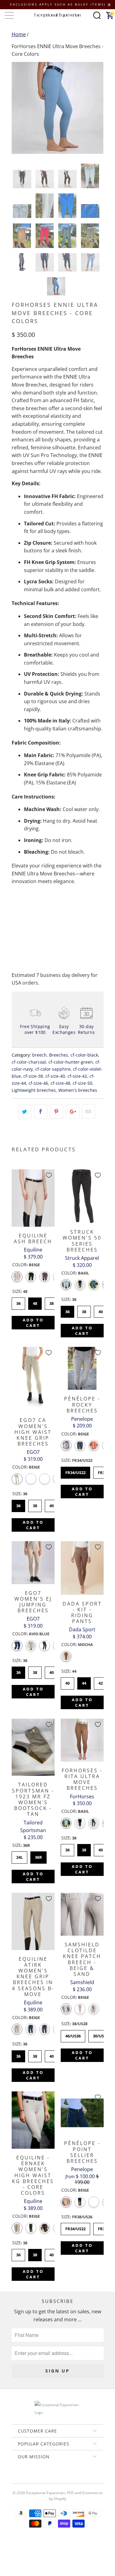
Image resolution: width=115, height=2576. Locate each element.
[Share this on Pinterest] (57, 1112)
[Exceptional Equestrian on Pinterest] (57, 2478)
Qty (16, 906)
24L (19, 1856)
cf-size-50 (82, 1083)
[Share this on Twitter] (25, 1112)
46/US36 (73, 2034)
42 (101, 1682)
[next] (98, 108)
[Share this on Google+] (73, 1112)
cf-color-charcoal (29, 1062)
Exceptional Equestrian (46, 2493)
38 (52, 1302)
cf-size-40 (55, 1076)
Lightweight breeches (34, 1090)
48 (35, 1302)
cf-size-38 (33, 1076)
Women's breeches (78, 1090)
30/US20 (100, 2034)
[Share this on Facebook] (41, 1112)
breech (39, 1055)
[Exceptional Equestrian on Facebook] (48, 2478)
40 (101, 1310)
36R (38, 1856)
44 (84, 1682)
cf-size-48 (60, 1083)
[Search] (97, 15)
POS (70, 2493)
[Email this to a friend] (88, 1112)
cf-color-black (84, 1055)
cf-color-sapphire (53, 1069)
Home (19, 34)
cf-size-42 (77, 1076)
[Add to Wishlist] (49, 1175)
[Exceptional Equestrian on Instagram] (66, 2478)
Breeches (59, 1055)
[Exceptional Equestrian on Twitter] (40, 2478)
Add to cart (33, 1323)
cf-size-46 (38, 1083)
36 (18, 1302)
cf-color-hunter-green (71, 1062)
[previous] (17, 108)
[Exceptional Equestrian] (58, 15)
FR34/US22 (75, 1471)
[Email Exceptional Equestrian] (75, 2478)
